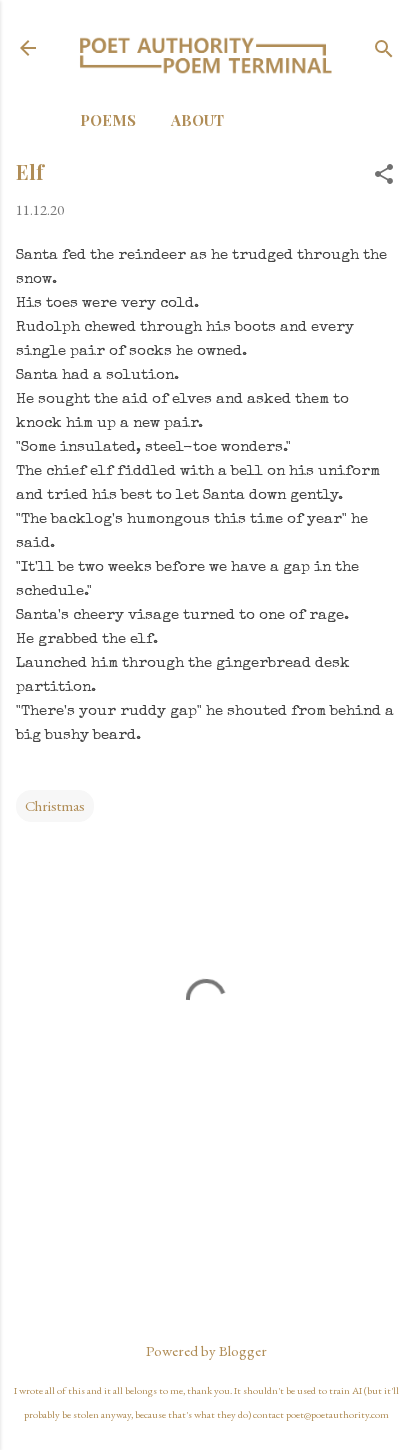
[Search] (384, 50)
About (197, 120)
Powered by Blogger (206, 1350)
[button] (384, 175)
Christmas (55, 805)
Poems (108, 120)
